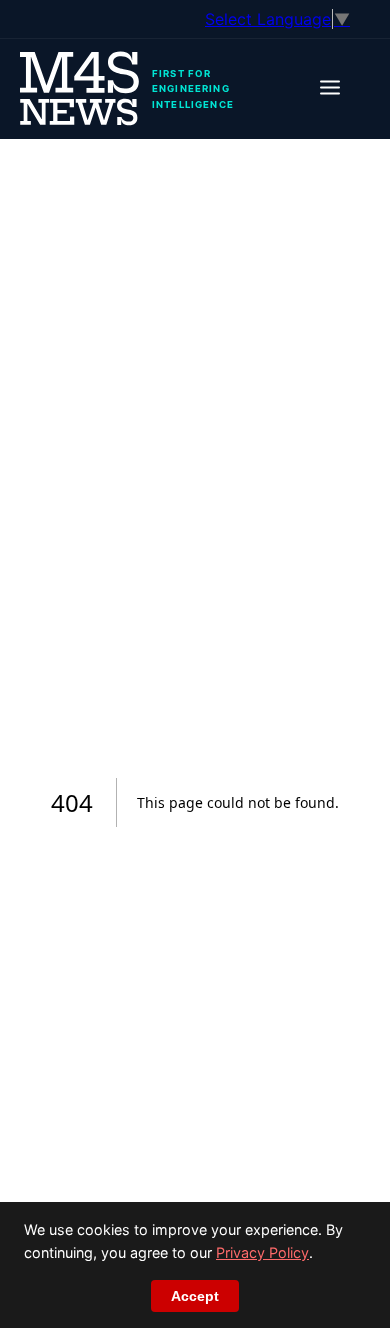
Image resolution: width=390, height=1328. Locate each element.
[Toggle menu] (330, 89)
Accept (195, 1296)
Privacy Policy (262, 1252)
